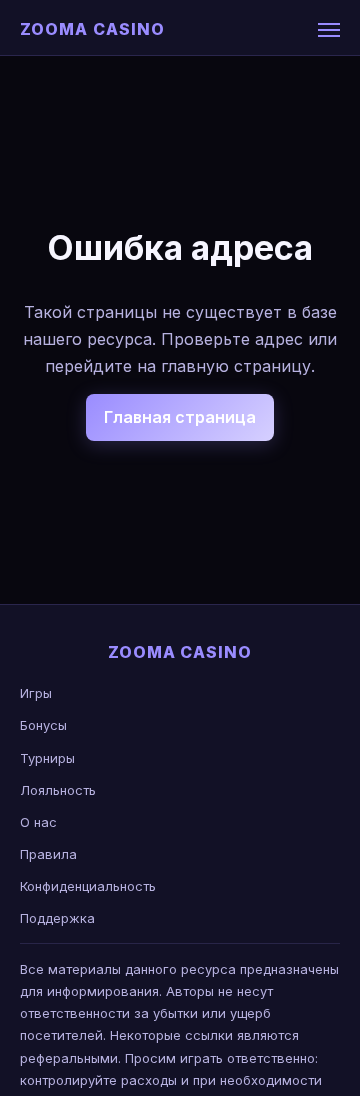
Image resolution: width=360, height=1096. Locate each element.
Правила (48, 854)
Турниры (47, 758)
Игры (36, 693)
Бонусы (43, 725)
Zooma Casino (92, 29)
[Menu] (329, 30)
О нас (38, 822)
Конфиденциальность (88, 886)
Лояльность (58, 790)
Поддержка (57, 918)
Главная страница (180, 417)
